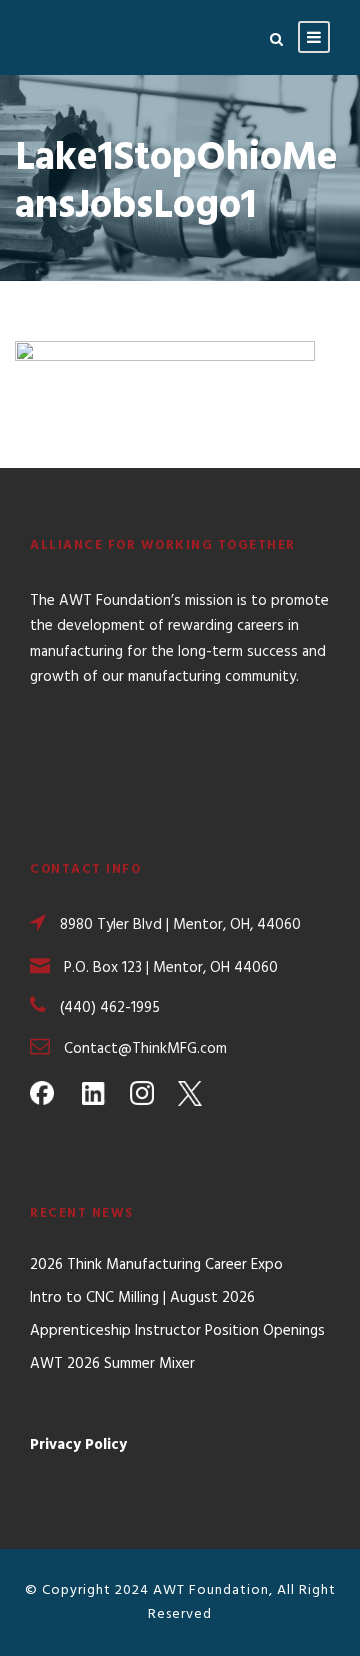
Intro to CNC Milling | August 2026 (142, 1298)
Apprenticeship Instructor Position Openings (177, 1331)
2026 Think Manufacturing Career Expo (156, 1265)
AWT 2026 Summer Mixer (112, 1364)
